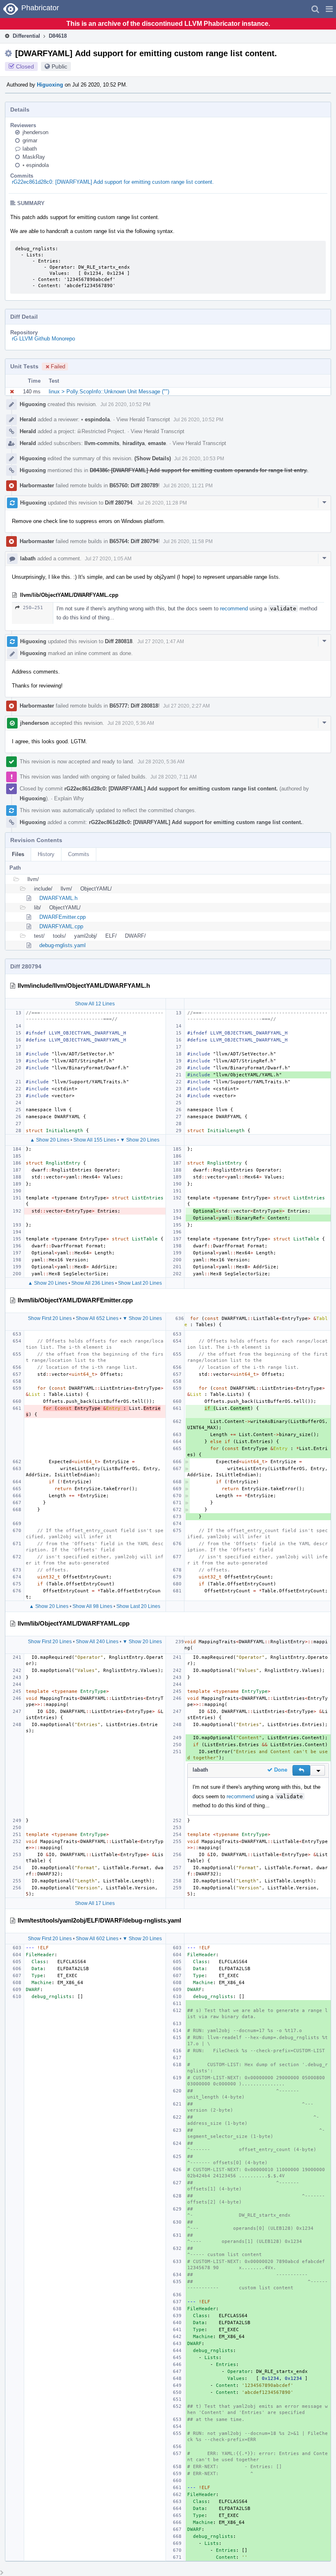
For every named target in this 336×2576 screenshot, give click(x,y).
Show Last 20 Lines (140, 1283)
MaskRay (34, 157)
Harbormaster (37, 485)
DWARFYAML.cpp (61, 926)
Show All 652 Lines (97, 1318)
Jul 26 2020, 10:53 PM (199, 459)
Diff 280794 (119, 503)
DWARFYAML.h (58, 898)
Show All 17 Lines (95, 1903)
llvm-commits (102, 443)
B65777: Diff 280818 (134, 706)
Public (59, 66)
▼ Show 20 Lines (140, 1140)
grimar (30, 140)
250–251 (33, 608)
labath (30, 149)
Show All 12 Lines (95, 1004)
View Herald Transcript (143, 419)
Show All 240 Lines (97, 1642)
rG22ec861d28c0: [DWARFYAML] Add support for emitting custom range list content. (113, 182)
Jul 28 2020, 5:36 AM (131, 723)
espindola (36, 165)
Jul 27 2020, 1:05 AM (108, 559)
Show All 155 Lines (95, 1140)
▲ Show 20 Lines (50, 1140)
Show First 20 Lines (50, 1318)
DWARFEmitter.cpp (62, 917)
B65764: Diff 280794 (134, 541)
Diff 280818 (119, 641)
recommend (234, 609)
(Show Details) (153, 458)
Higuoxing (50, 85)
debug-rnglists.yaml (62, 945)
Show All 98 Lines (92, 1606)
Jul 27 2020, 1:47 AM (161, 642)
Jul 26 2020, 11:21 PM (188, 486)
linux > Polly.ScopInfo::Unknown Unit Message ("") (109, 392)
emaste (157, 443)
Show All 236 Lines (93, 1283)
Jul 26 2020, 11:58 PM (188, 541)
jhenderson (35, 132)
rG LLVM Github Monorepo (43, 339)
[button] (329, 9)
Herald (28, 419)
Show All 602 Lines (97, 1939)
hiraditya (134, 443)
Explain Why (69, 798)
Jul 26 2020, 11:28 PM (162, 503)
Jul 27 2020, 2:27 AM (186, 706)
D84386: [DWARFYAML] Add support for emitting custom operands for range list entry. (199, 470)
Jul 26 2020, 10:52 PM (125, 404)
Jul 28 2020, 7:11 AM (174, 777)
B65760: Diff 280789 (134, 485)
